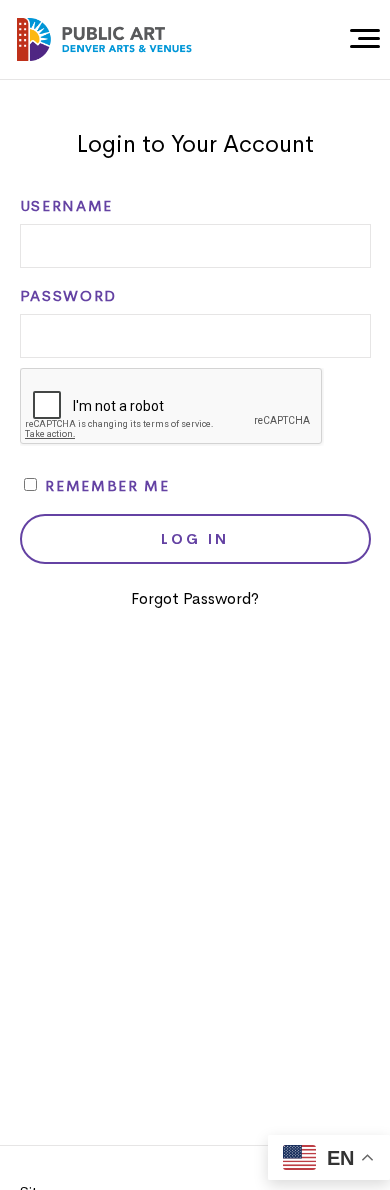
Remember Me (105, 486)
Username (66, 206)
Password (68, 296)
